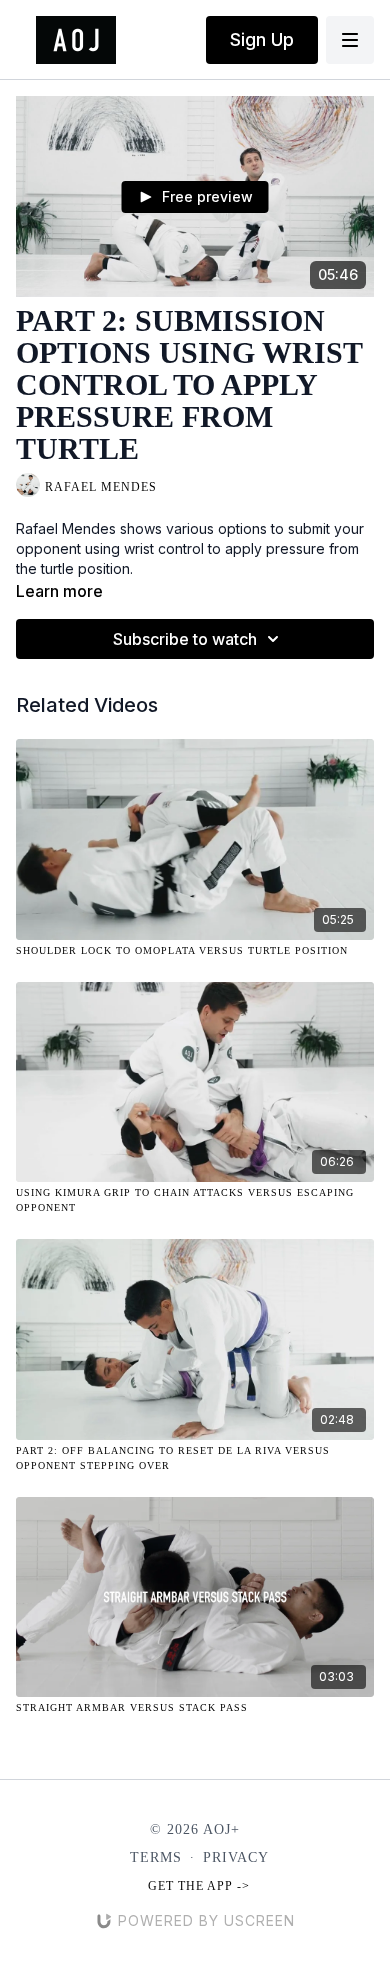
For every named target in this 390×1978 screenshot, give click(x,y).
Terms (156, 1857)
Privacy (236, 1857)
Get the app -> (199, 1886)
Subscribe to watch (185, 639)
